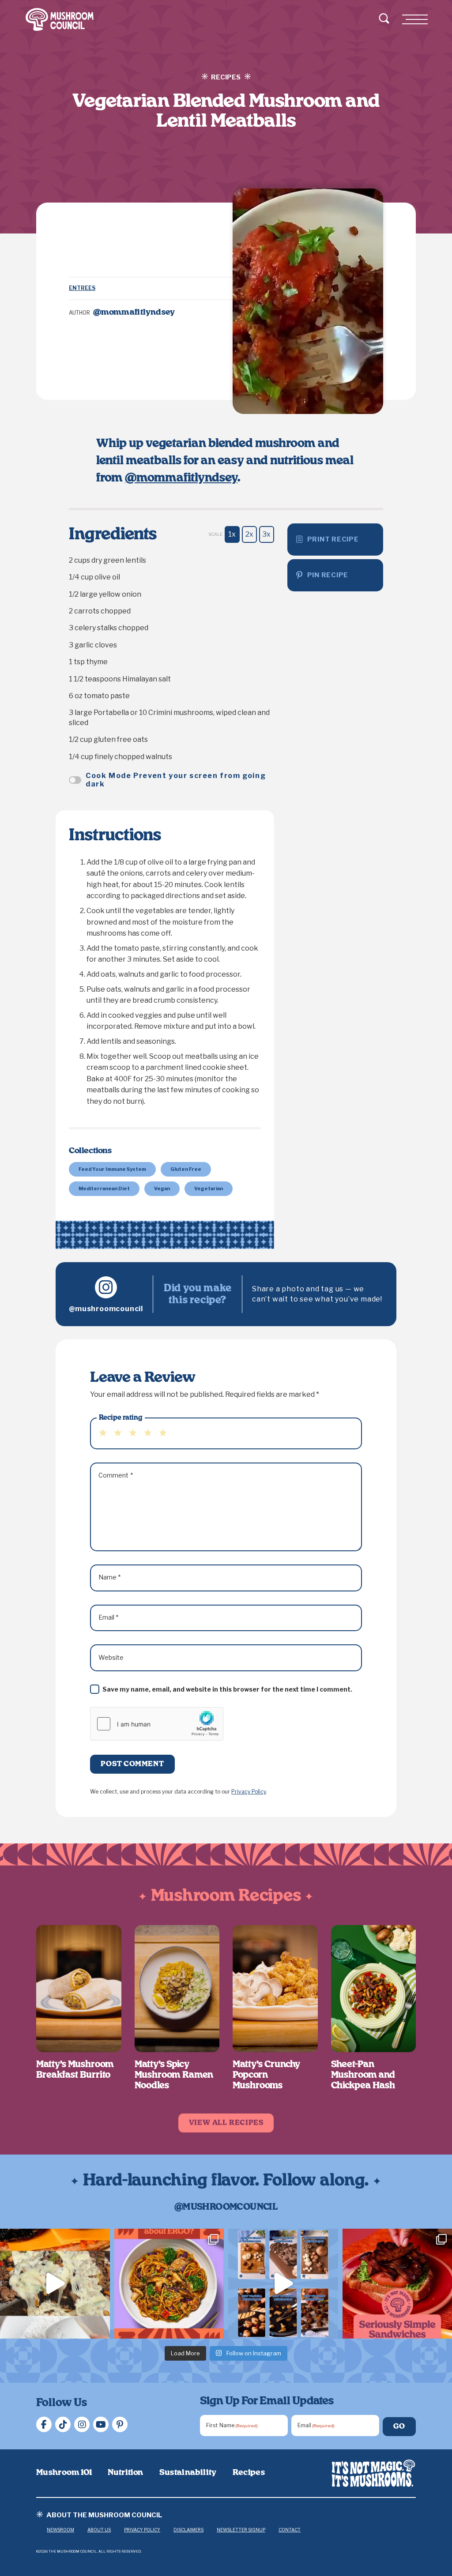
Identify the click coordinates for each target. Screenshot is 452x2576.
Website (111, 1657)
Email (109, 1617)
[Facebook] (44, 2424)
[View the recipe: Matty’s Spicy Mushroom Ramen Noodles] (177, 1989)
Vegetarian (209, 1188)
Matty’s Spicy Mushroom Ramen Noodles (174, 2075)
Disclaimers (188, 2530)
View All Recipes (226, 2123)
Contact (290, 2530)
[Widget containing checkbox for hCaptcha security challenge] (157, 1724)
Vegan (162, 1188)
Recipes (249, 2473)
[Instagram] (82, 2424)
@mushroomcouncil (106, 1309)
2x (249, 534)
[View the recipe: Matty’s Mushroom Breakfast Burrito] (79, 1989)
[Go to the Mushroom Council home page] (60, 19)
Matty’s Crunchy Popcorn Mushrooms (266, 2075)
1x (232, 534)
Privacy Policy (249, 1792)
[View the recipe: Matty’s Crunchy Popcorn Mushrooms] (275, 1989)
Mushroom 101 (64, 2473)
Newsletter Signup (241, 2530)
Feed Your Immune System (112, 1169)
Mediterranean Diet (104, 1188)
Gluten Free (186, 1169)
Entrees (82, 288)
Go (399, 2426)
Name (110, 1577)
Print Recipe (333, 539)
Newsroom (60, 2530)
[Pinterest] (120, 2424)
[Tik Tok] (63, 2424)
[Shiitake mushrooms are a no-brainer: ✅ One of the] (169, 2284)
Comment (116, 1475)
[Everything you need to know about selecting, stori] (283, 2284)
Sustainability (188, 2473)
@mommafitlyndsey (181, 478)
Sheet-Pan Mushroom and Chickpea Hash (363, 2075)
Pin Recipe (328, 575)
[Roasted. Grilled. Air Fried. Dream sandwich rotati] (55, 2284)
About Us (99, 2530)
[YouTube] (101, 2424)
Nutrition (125, 2473)
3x (266, 534)
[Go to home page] (374, 2473)
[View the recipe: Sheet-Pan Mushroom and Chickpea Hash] (374, 1989)
